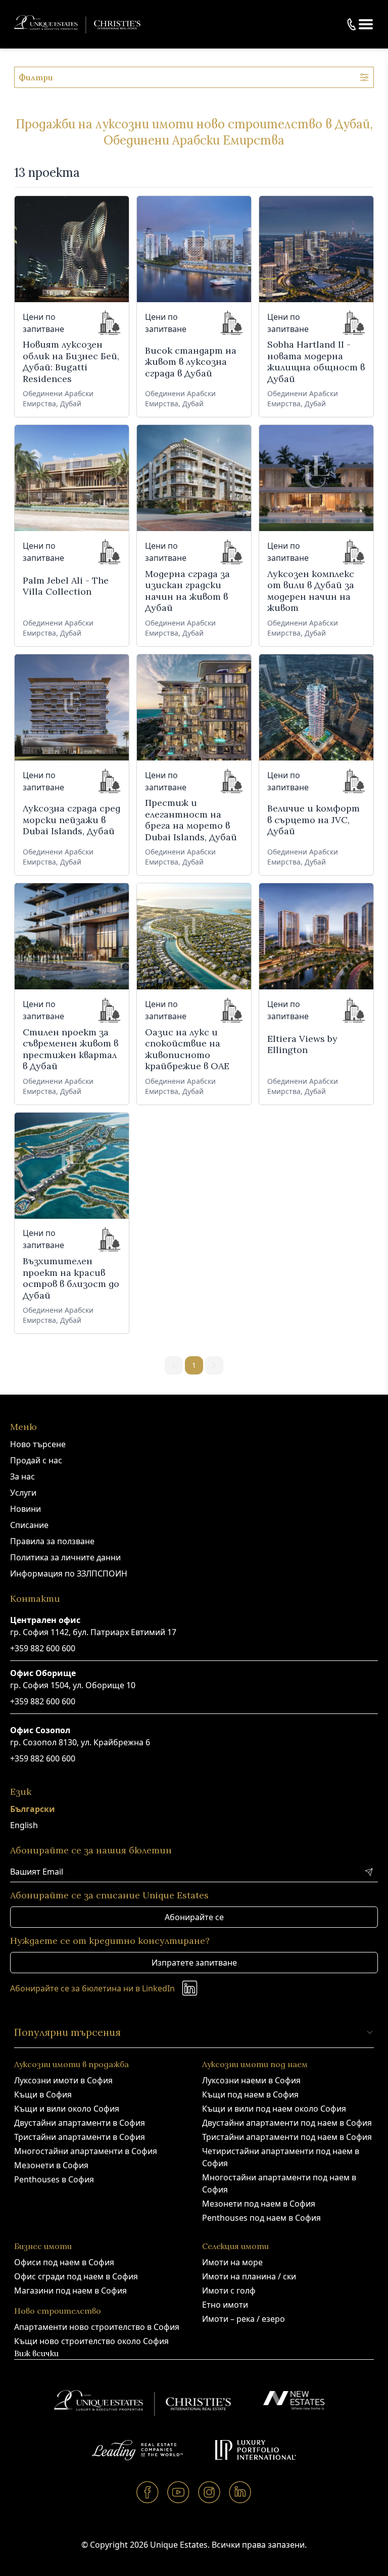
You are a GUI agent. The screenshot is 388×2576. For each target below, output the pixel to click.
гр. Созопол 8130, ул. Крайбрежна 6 (80, 1742)
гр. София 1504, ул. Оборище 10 (73, 1685)
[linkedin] (240, 2492)
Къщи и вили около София (67, 2109)
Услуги (23, 1493)
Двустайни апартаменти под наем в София (287, 2123)
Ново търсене (38, 1444)
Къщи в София (43, 2094)
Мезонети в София (51, 2165)
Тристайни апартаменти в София (80, 2137)
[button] (366, 24)
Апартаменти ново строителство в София (97, 2327)
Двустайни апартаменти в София (80, 2123)
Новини (26, 1509)
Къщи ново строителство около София (91, 2341)
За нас (22, 1476)
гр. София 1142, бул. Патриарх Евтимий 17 (93, 1632)
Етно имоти (225, 2305)
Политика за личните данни (65, 1557)
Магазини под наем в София (70, 2291)
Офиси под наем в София (64, 2262)
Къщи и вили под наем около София (274, 2109)
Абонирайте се (194, 1917)
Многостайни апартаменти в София (86, 2151)
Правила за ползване (52, 1541)
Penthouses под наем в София (261, 2218)
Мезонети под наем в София (259, 2204)
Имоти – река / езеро (244, 2319)
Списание (29, 1525)
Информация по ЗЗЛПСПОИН (69, 1573)
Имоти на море (232, 2262)
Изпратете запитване (194, 1963)
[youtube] (179, 2492)
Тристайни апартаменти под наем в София (287, 2137)
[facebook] (148, 2492)
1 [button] (194, 1365)
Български (33, 1809)
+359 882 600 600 (43, 1648)
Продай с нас (36, 1460)
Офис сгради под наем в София (76, 2276)
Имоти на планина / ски (249, 2276)
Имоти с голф (229, 2291)
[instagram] (209, 2492)
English (24, 1825)
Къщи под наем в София (250, 2094)
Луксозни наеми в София (251, 2080)
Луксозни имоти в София (63, 2080)
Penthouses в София (54, 2179)
